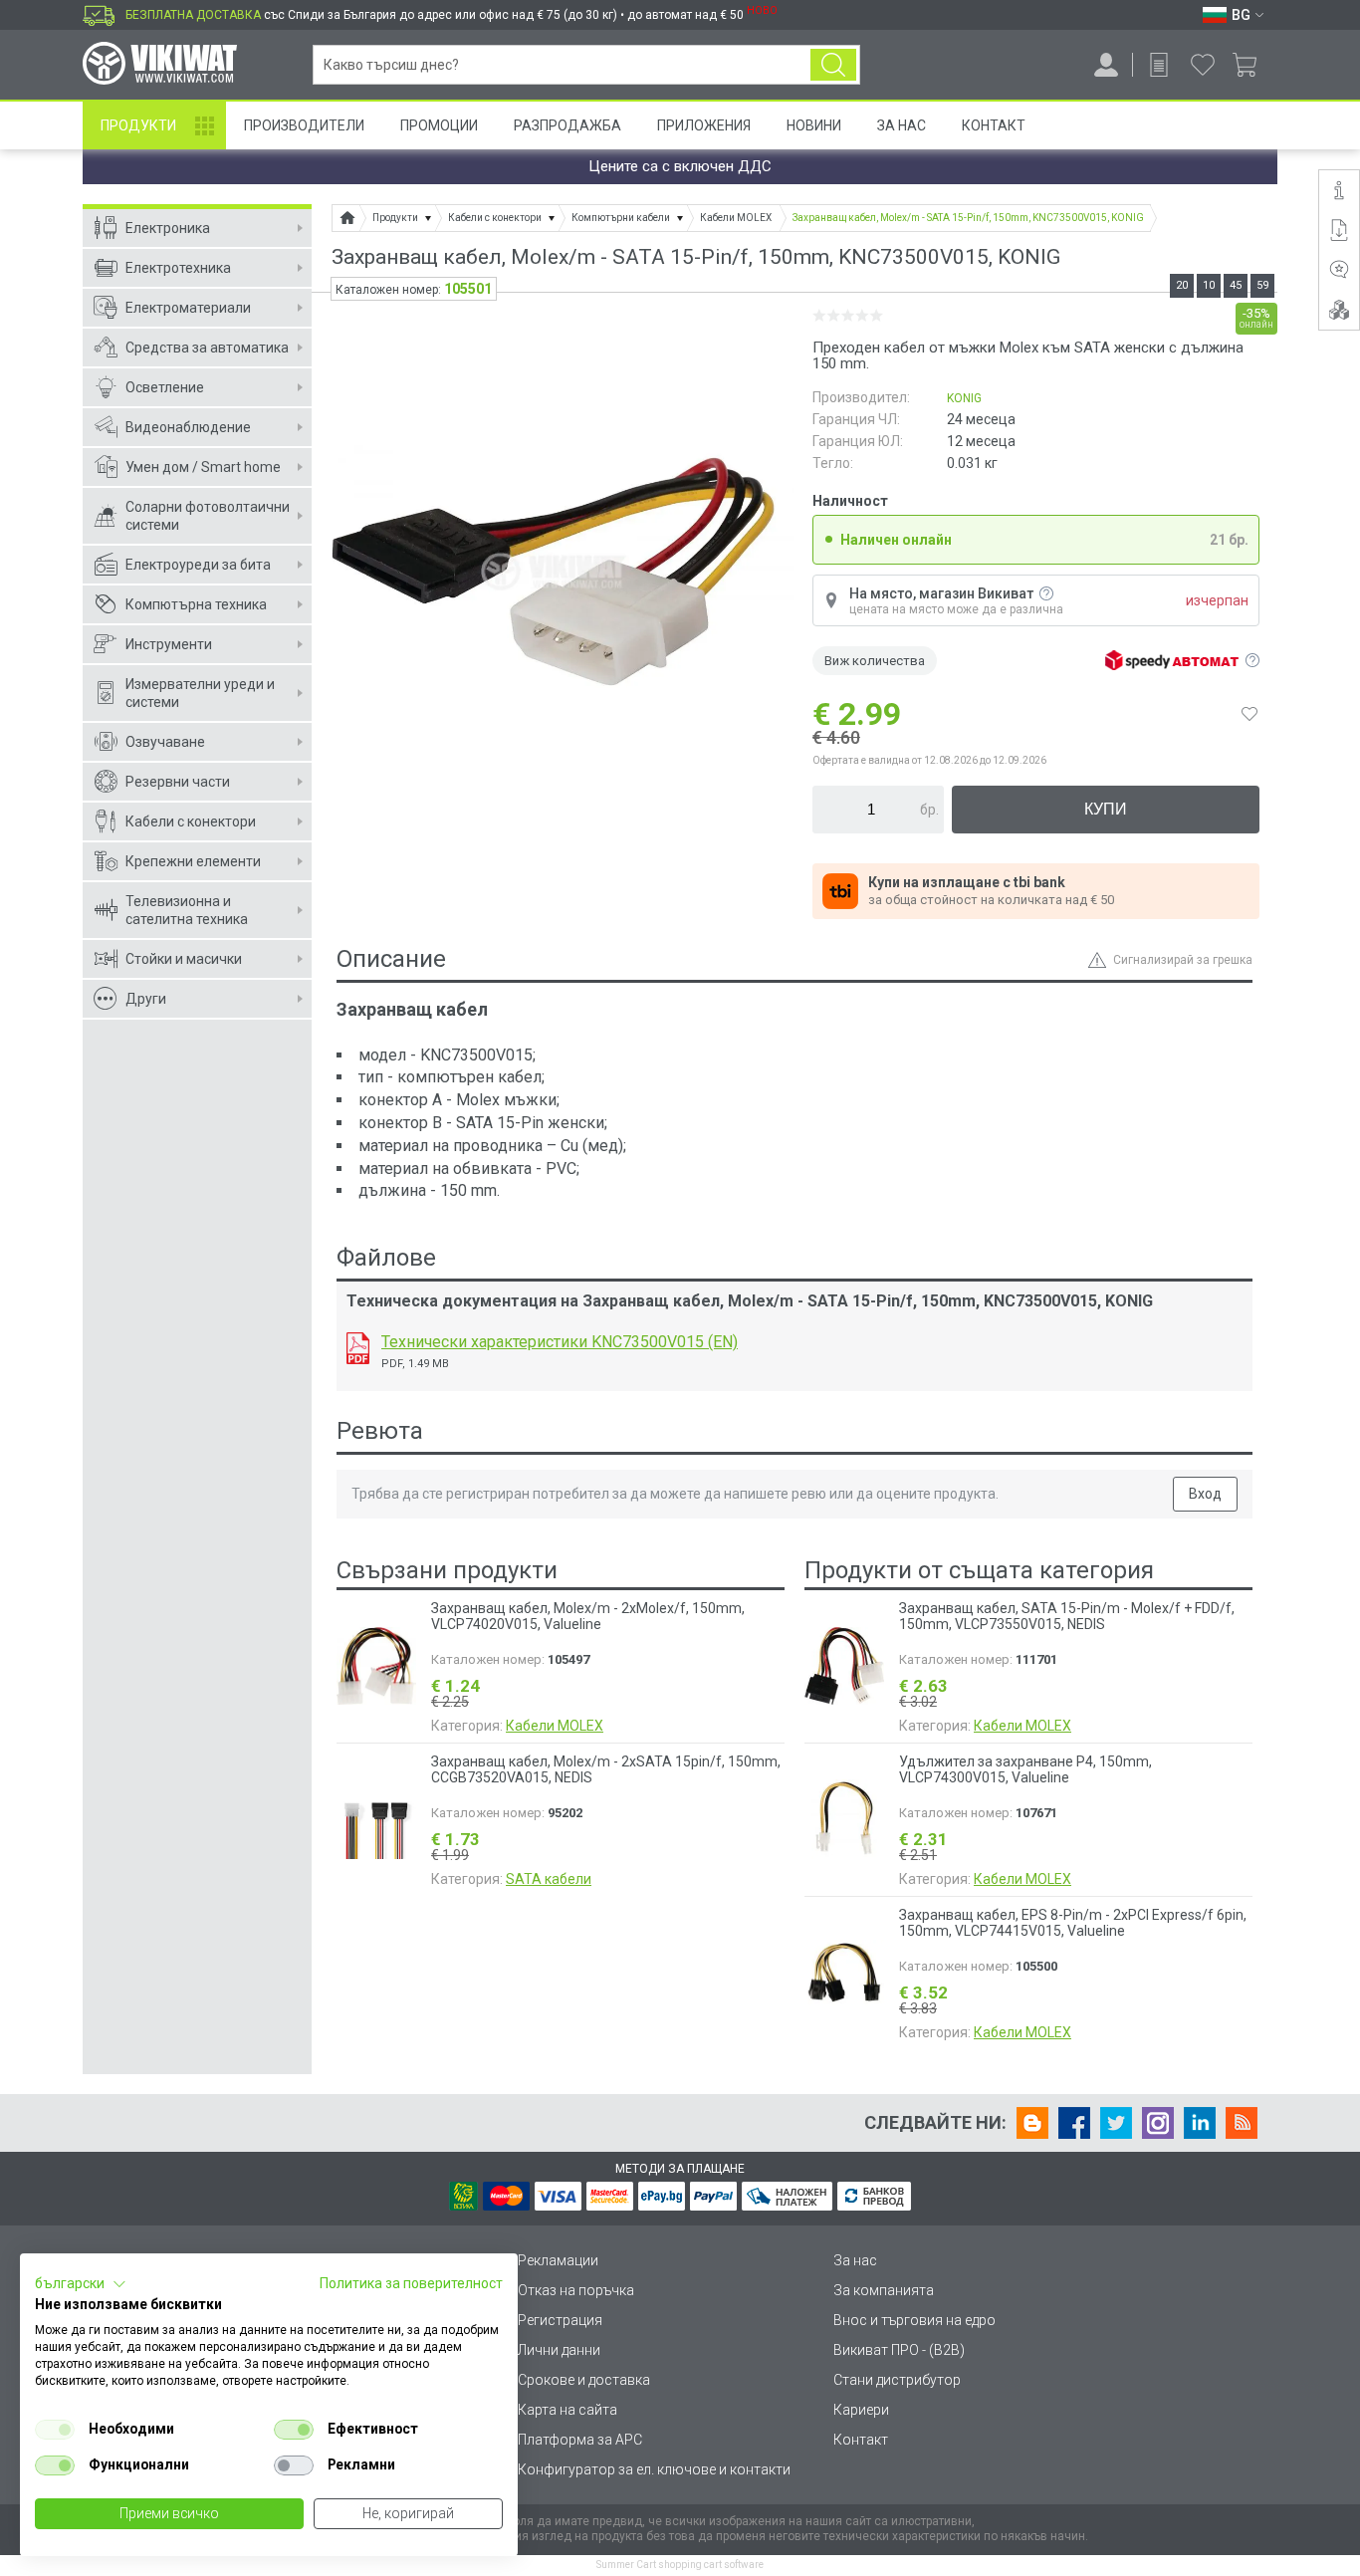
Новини (814, 125)
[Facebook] (1074, 2123)
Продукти (138, 125)
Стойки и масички (184, 959)
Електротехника (178, 268)
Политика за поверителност (411, 2283)
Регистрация (560, 2320)
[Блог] (1032, 2123)
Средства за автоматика (207, 348)
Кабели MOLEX (555, 1726)
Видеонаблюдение (188, 427)
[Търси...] (833, 65)
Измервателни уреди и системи (200, 693)
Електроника (168, 228)
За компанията (884, 2290)
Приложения (704, 125)
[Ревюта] (1339, 270)
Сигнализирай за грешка (1183, 960)
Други (146, 999)
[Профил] (1106, 65)
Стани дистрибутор (897, 2380)
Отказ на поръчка (576, 2290)
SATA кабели (549, 1879)
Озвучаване (165, 742)
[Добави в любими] (1249, 714)
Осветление (165, 387)
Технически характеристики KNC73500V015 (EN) (560, 1342)
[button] (81, 2284)
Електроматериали (188, 308)
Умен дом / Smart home (203, 467)
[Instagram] (1158, 2123)
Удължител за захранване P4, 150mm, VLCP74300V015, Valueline (1025, 1769)
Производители (304, 125)
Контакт (994, 125)
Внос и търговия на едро (914, 2320)
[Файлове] (1339, 230)
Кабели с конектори (191, 821)
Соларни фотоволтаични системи (208, 516)
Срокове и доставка (584, 2380)
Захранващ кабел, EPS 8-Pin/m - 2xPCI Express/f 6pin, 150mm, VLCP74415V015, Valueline (1073, 1923)
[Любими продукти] (1203, 65)
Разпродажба (567, 125)
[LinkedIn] (1200, 2123)
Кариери (861, 2410)
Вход (1205, 1494)
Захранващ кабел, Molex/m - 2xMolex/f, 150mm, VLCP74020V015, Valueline (588, 1616)
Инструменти (169, 644)
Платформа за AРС (580, 2440)
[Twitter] (1116, 2123)
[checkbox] (55, 2430)
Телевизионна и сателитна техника (187, 910)
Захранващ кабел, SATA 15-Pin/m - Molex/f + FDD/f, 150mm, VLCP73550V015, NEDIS (1067, 1616)
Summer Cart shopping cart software (680, 2565)
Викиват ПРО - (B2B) (899, 2350)
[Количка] (1252, 65)
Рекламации (558, 2260)
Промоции (439, 125)
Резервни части (178, 782)
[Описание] (1339, 190)
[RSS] (1242, 2123)
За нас (855, 2260)
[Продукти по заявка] (1159, 65)
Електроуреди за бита (198, 565)
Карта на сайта (567, 2410)
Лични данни (559, 2350)
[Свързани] (1339, 310)
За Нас (902, 125)
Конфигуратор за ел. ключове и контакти (654, 2469)
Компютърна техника (196, 604)
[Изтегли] (358, 1348)
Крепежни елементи (193, 861)
